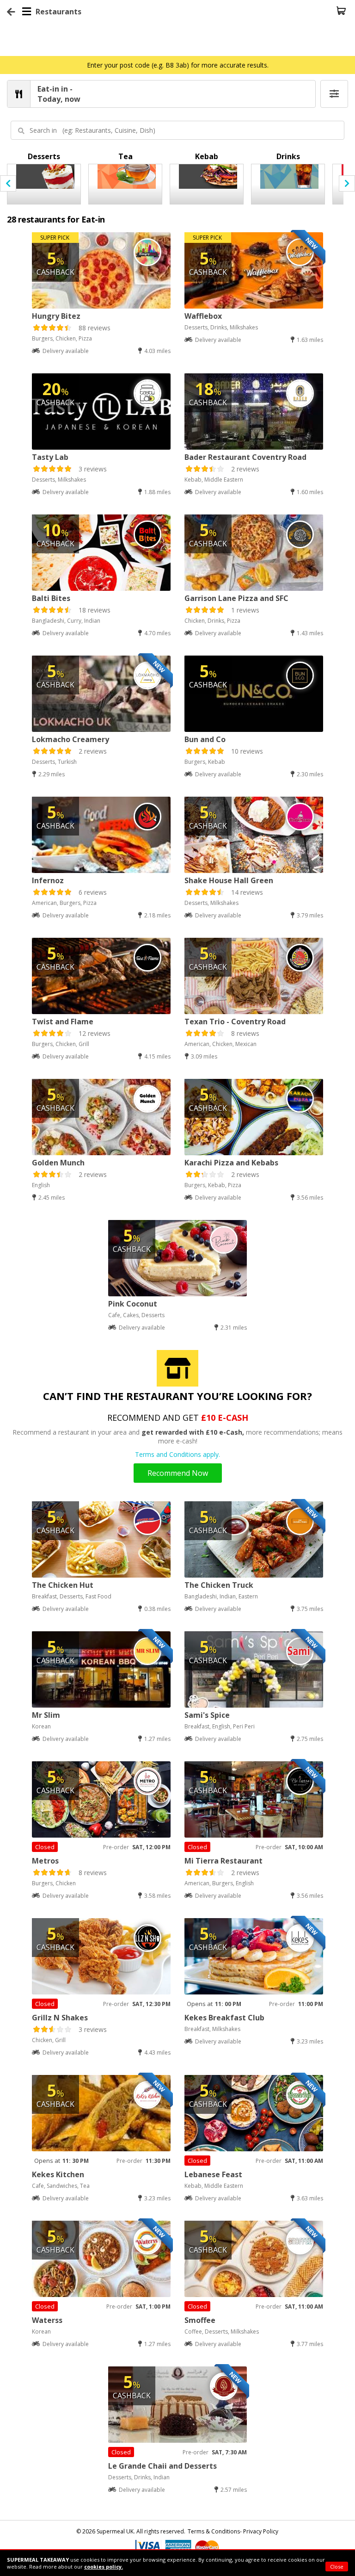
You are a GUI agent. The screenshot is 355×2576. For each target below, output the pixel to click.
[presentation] (8, 183)
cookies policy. (104, 2567)
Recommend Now (178, 1473)
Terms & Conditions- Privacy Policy (233, 2531)
